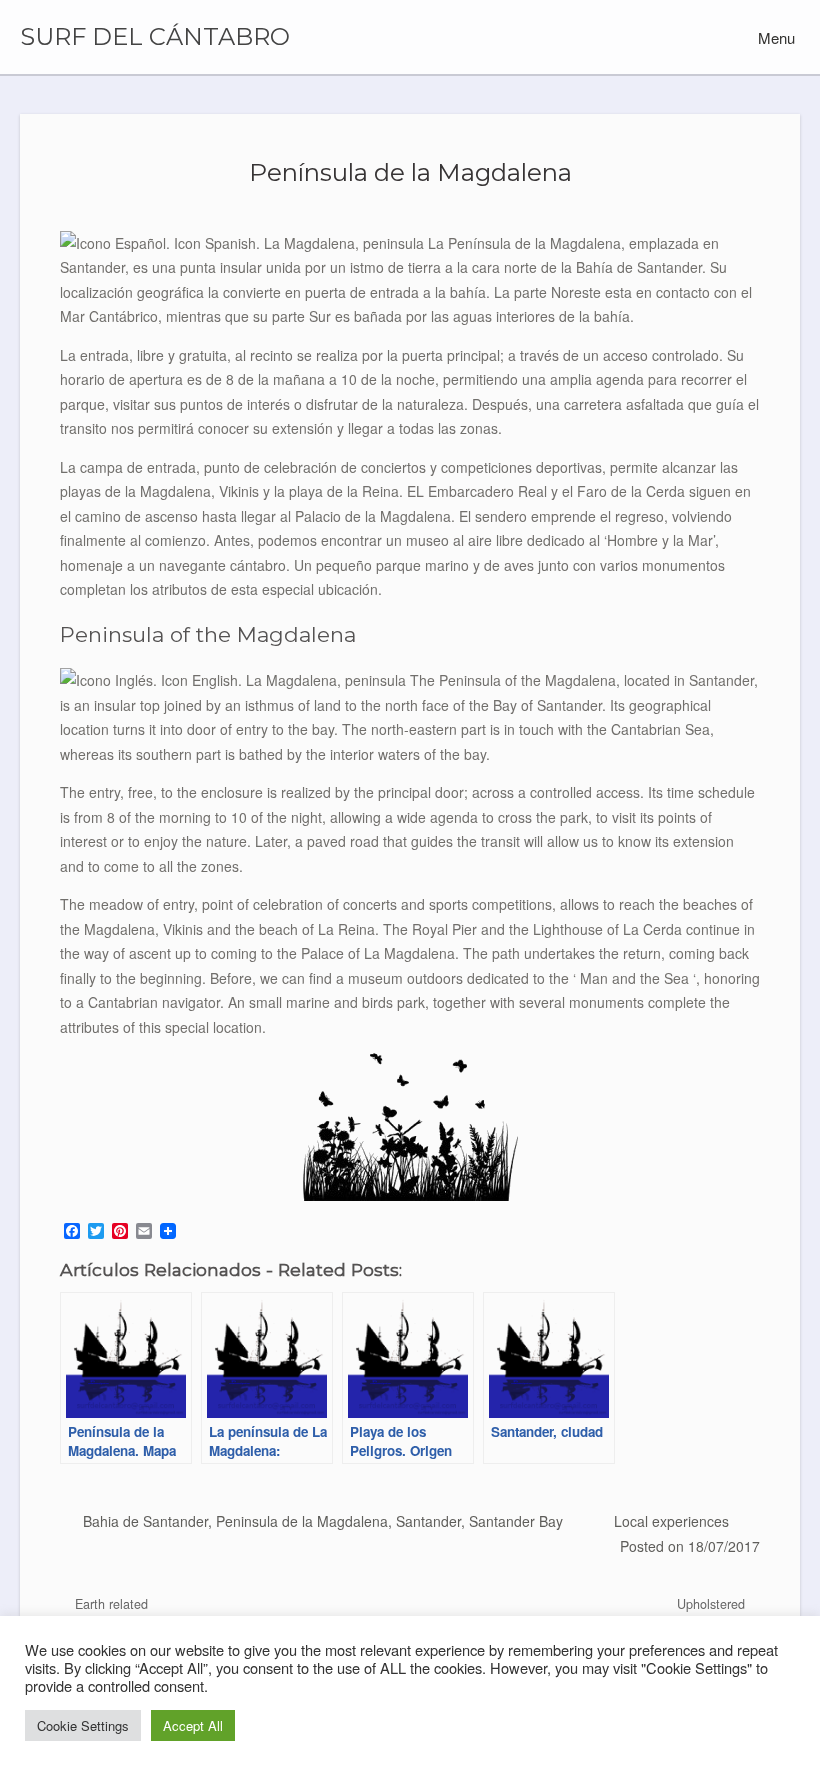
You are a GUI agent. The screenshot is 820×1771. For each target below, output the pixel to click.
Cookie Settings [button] (83, 1725)
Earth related (109, 1604)
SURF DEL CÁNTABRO (155, 37)
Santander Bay (516, 1521)
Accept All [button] (193, 1725)
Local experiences (671, 1521)
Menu (774, 37)
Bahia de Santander (145, 1521)
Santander (428, 1521)
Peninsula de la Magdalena (302, 1521)
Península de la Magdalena (410, 172)
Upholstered (713, 1604)
